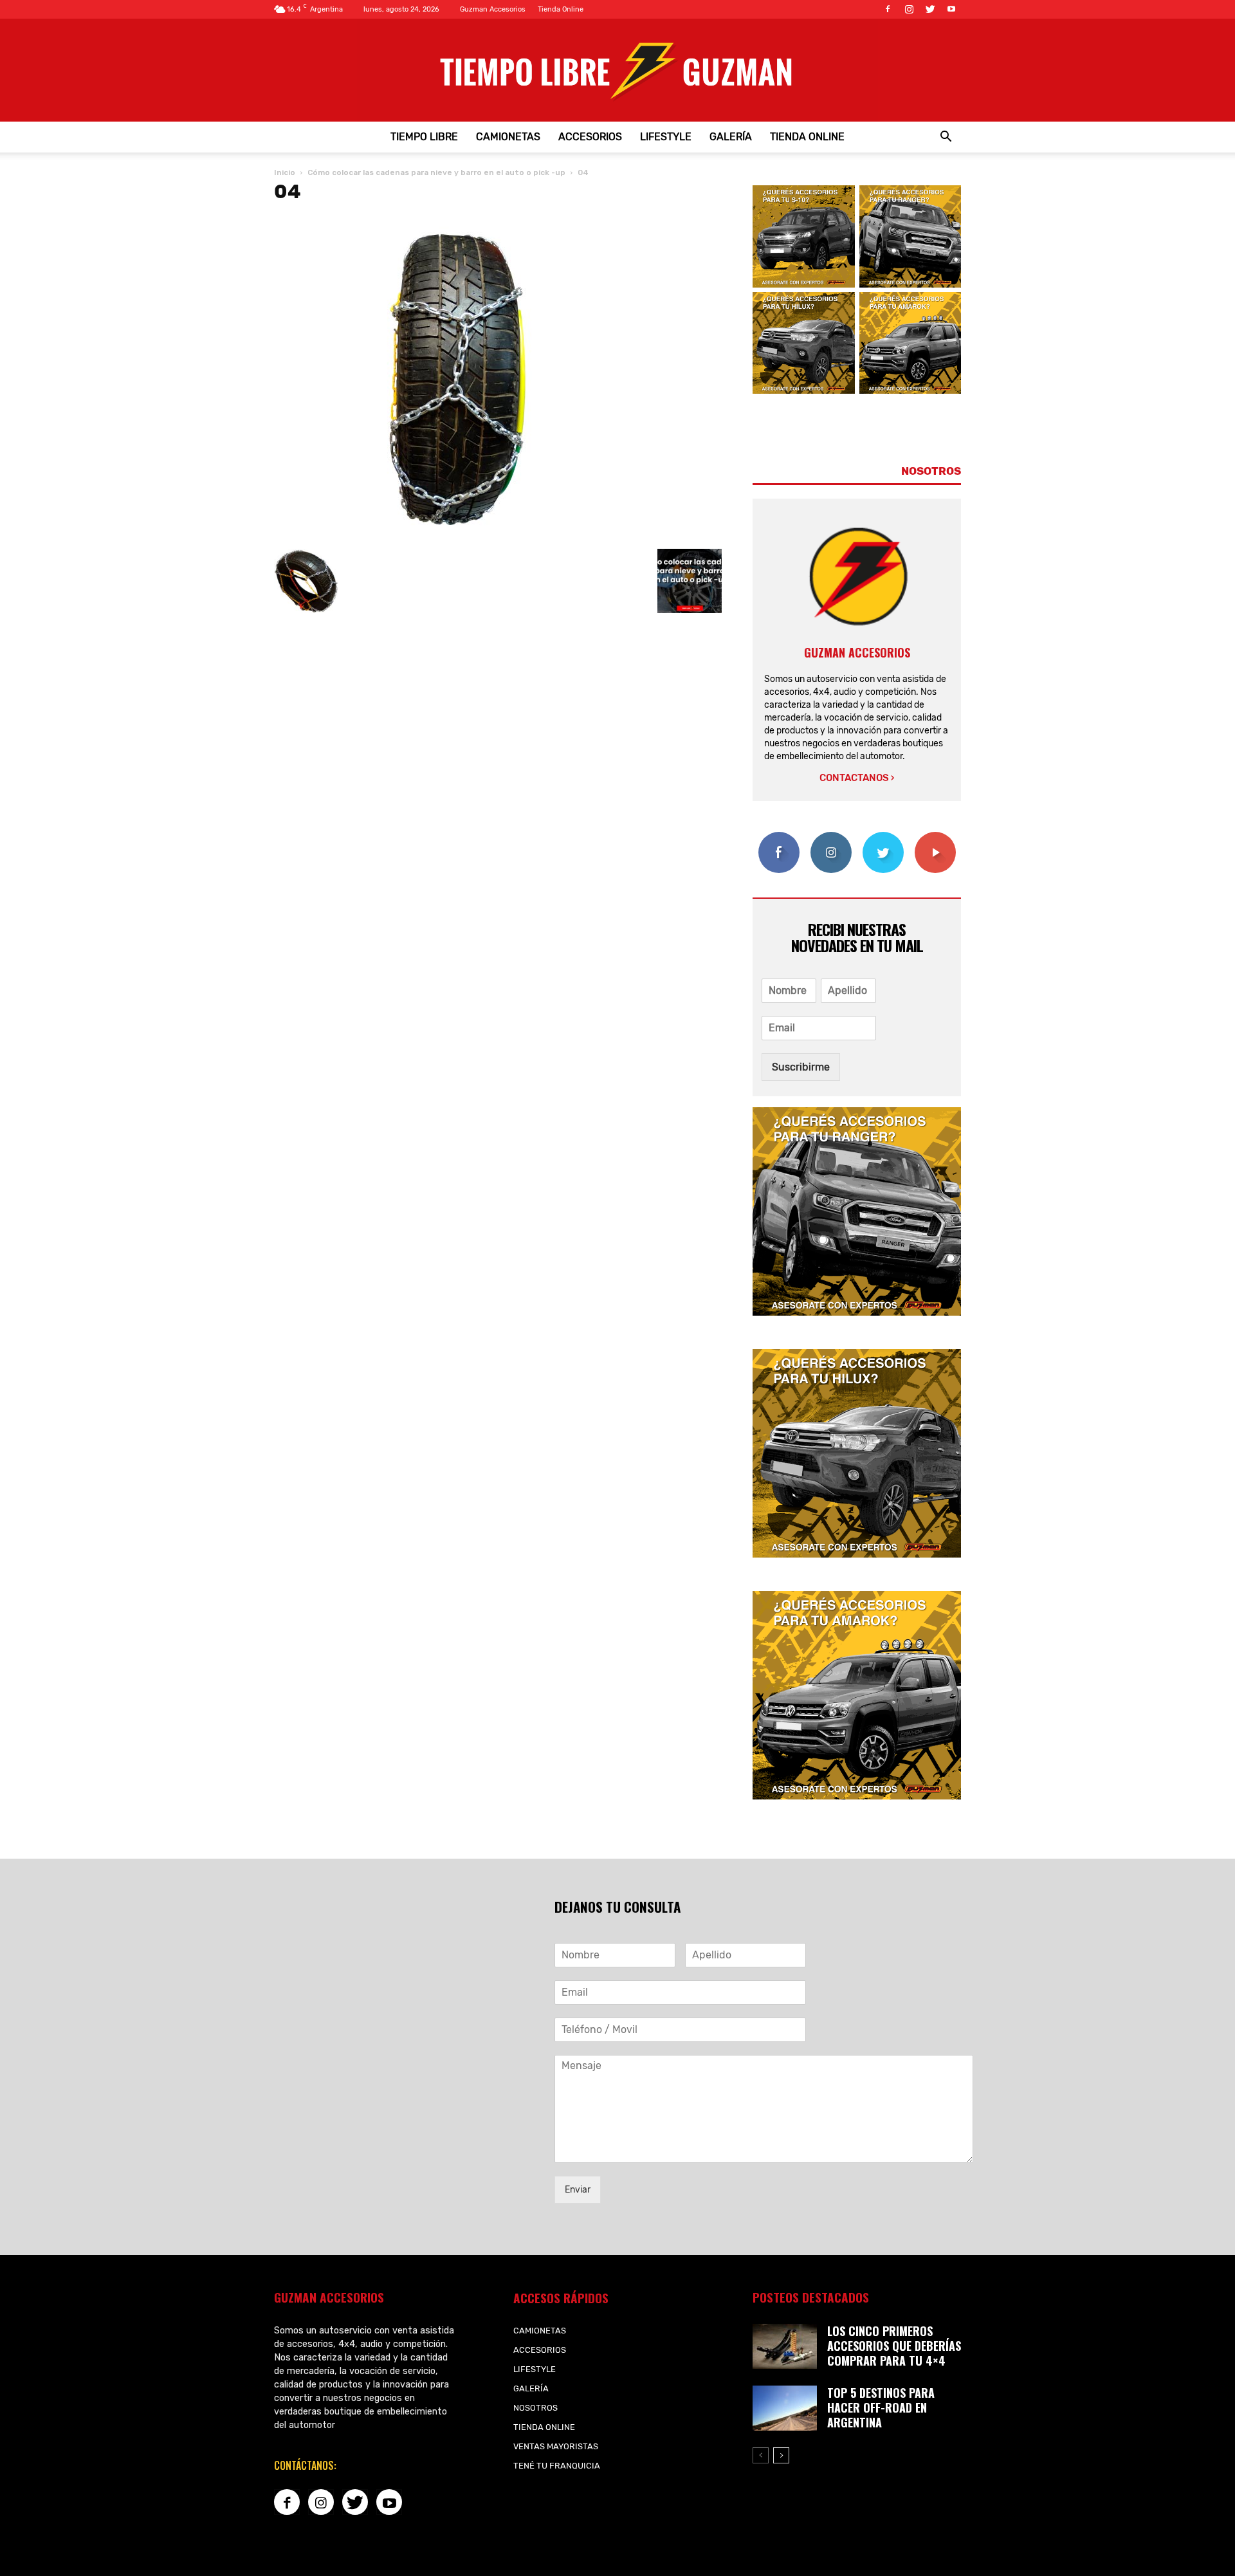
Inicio (285, 172)
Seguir (831, 837)
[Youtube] (951, 9)
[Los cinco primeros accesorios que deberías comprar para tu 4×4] (785, 2346)
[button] (946, 137)
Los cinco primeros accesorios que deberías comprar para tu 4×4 (894, 2346)
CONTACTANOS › (857, 778)
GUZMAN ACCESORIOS (857, 652)
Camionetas (508, 137)
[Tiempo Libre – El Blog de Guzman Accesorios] (617, 70)
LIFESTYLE (666, 137)
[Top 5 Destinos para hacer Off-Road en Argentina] (785, 2408)
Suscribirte (935, 837)
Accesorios (590, 137)
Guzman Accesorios (493, 9)
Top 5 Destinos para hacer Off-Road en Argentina (881, 2407)
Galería (731, 137)
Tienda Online (561, 9)
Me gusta (779, 837)
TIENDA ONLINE (807, 137)
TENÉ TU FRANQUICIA (557, 2466)
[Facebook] (888, 9)
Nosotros (535, 2408)
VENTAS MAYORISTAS (556, 2446)
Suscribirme (801, 1067)
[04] (461, 536)
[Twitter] (930, 9)
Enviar (578, 2190)
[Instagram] (909, 9)
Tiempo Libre (424, 137)
